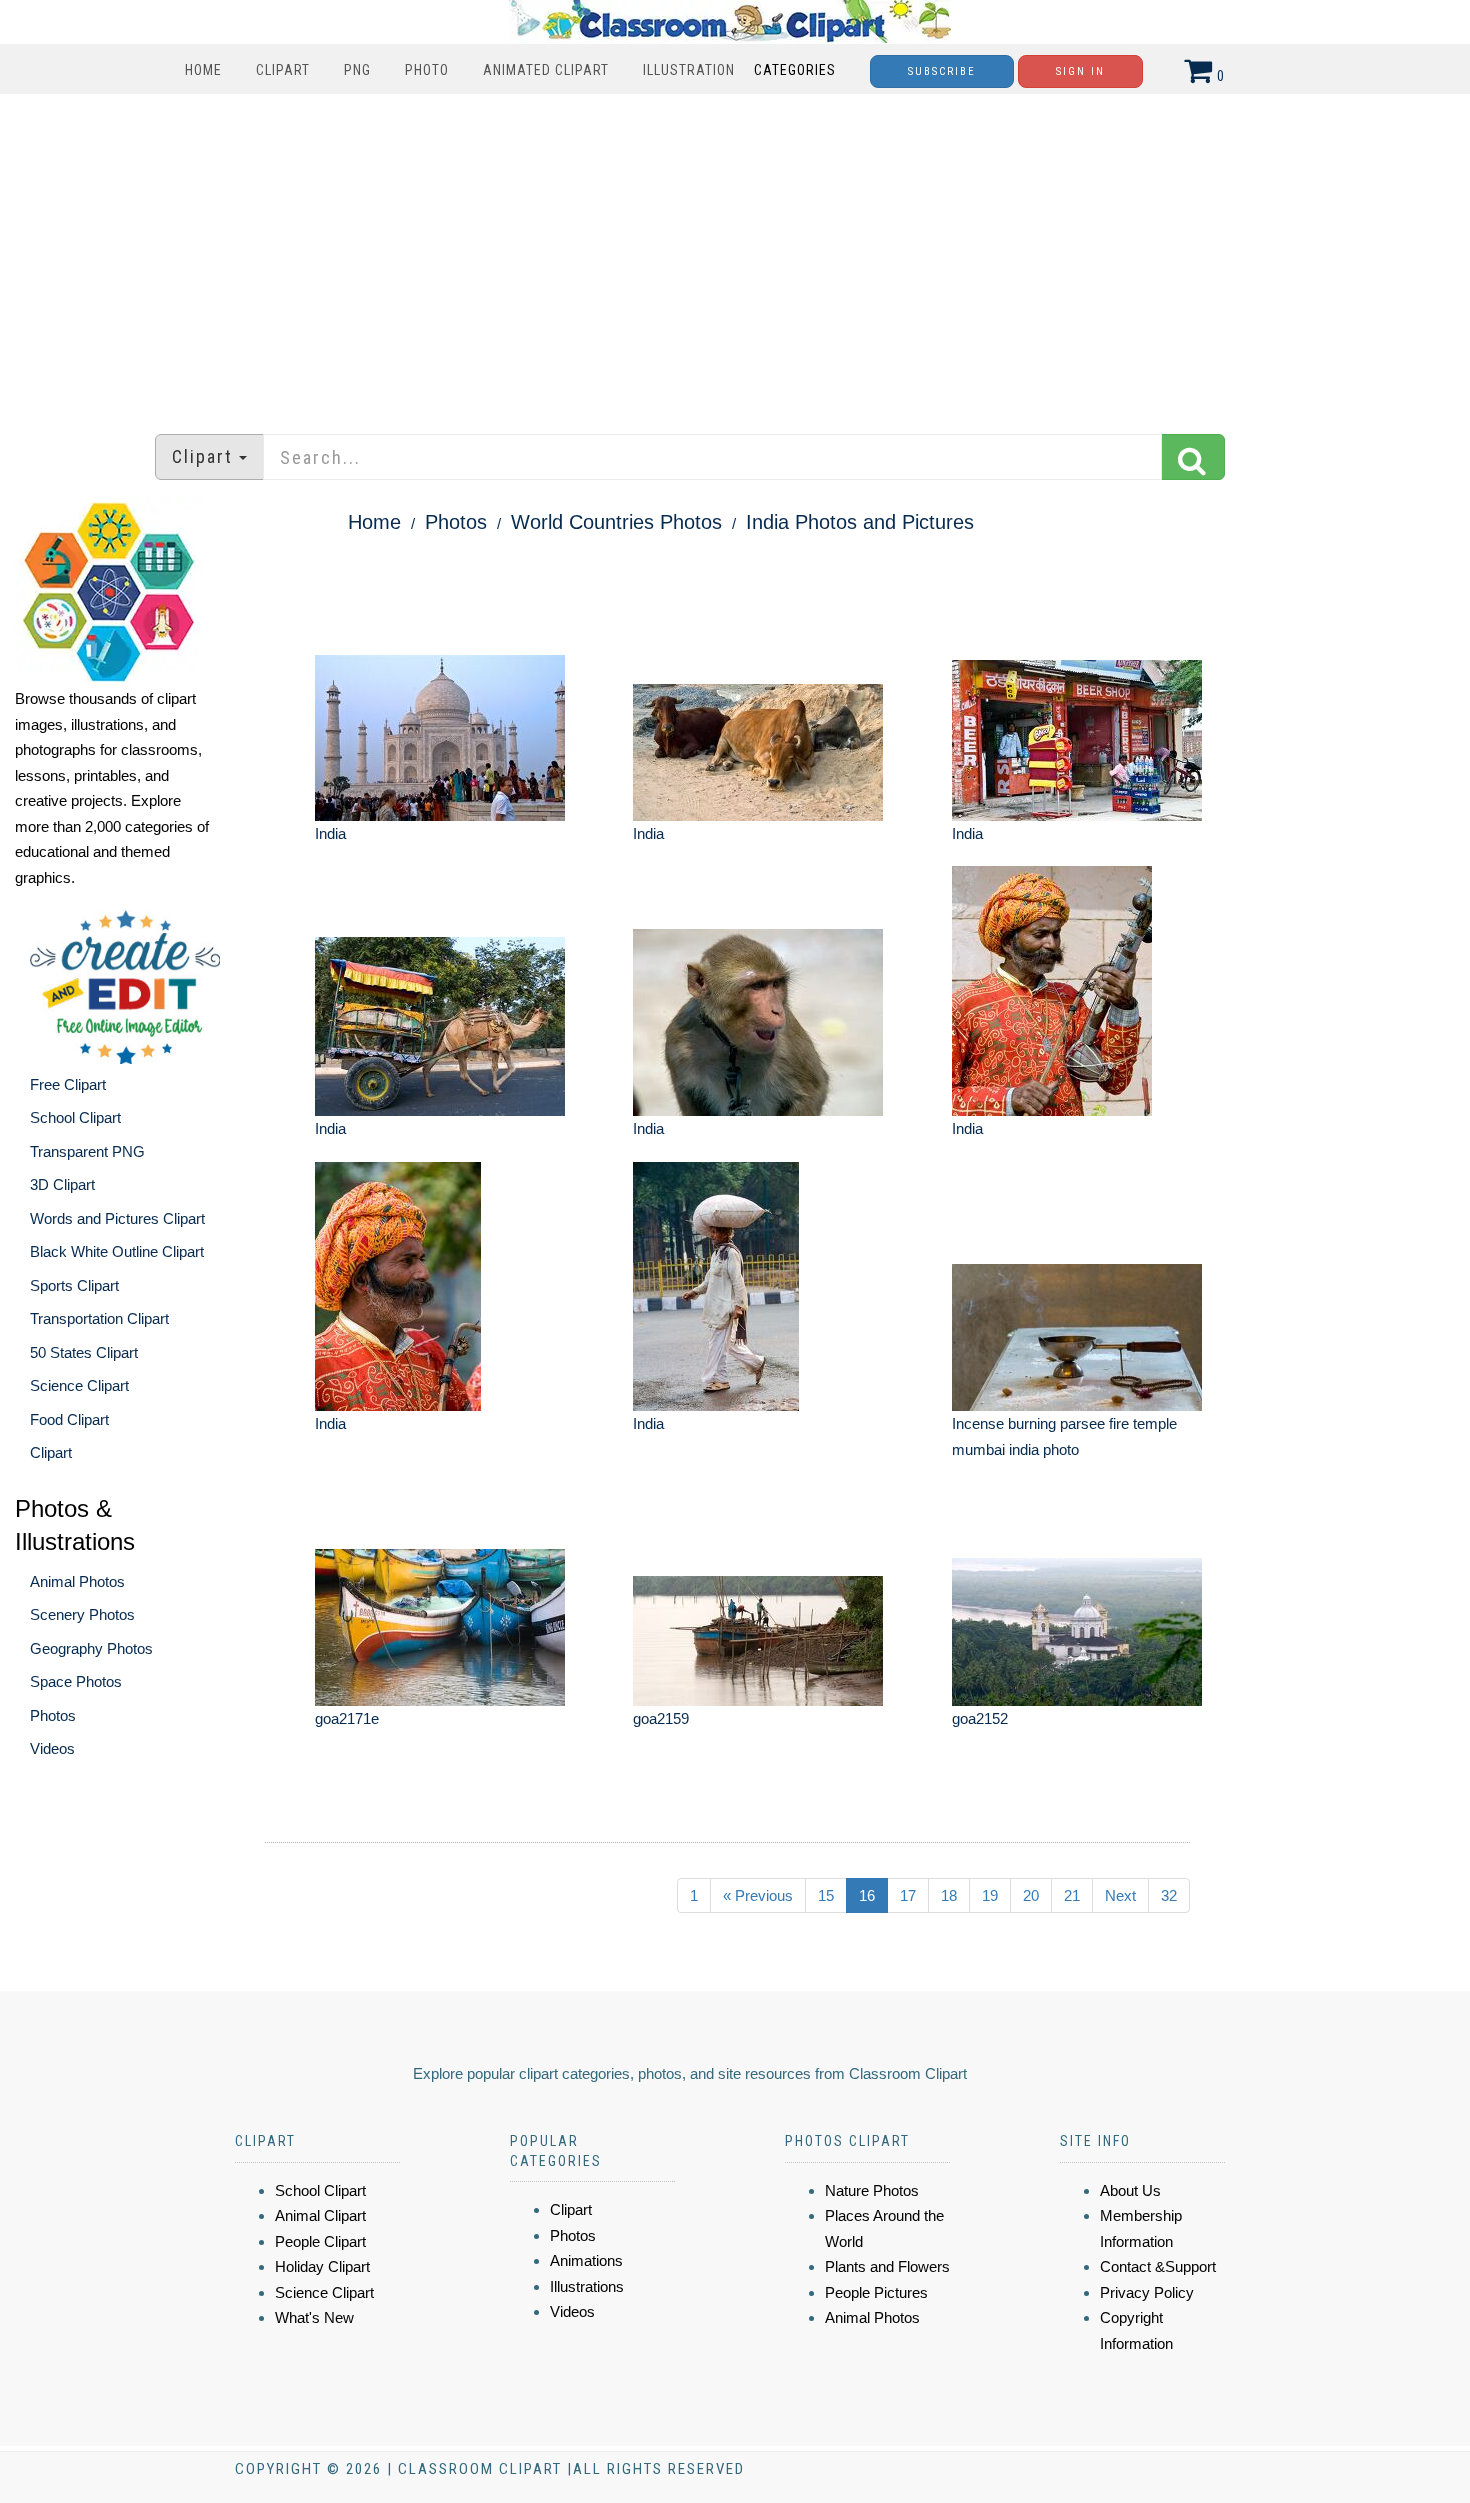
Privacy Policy (1147, 2292)
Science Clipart (79, 1385)
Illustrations (587, 2286)
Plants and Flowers (887, 2266)
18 (949, 1895)
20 (1031, 1895)
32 (1169, 1895)
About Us (1130, 2190)
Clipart (283, 70)
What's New (314, 2317)
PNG (357, 70)
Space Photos (76, 1681)
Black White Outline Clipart (117, 1251)
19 (990, 1895)
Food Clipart (69, 1419)
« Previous (758, 1895)
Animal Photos (77, 1581)
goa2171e (347, 1718)
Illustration (689, 70)
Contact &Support (1158, 2266)
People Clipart (320, 2241)
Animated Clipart (546, 70)
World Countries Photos (616, 522)
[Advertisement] (735, 254)
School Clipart (75, 1117)
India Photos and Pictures (860, 522)
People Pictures (876, 2292)
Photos (53, 1715)
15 (826, 1895)
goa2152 (980, 1718)
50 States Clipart (84, 1352)
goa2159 (661, 1718)
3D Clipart (62, 1184)
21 (1072, 1895)
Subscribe (942, 71)
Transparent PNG (87, 1151)
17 (908, 1895)
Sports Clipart (74, 1285)
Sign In (1080, 71)
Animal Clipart (320, 2215)
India (330, 833)
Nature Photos (872, 2190)
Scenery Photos (82, 1614)
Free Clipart (68, 1084)
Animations (586, 2260)
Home (203, 70)
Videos (52, 1748)
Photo (427, 70)
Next (1120, 1895)
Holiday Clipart (322, 2266)
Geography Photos (91, 1648)
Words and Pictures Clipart (117, 1218)
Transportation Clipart (99, 1318)
